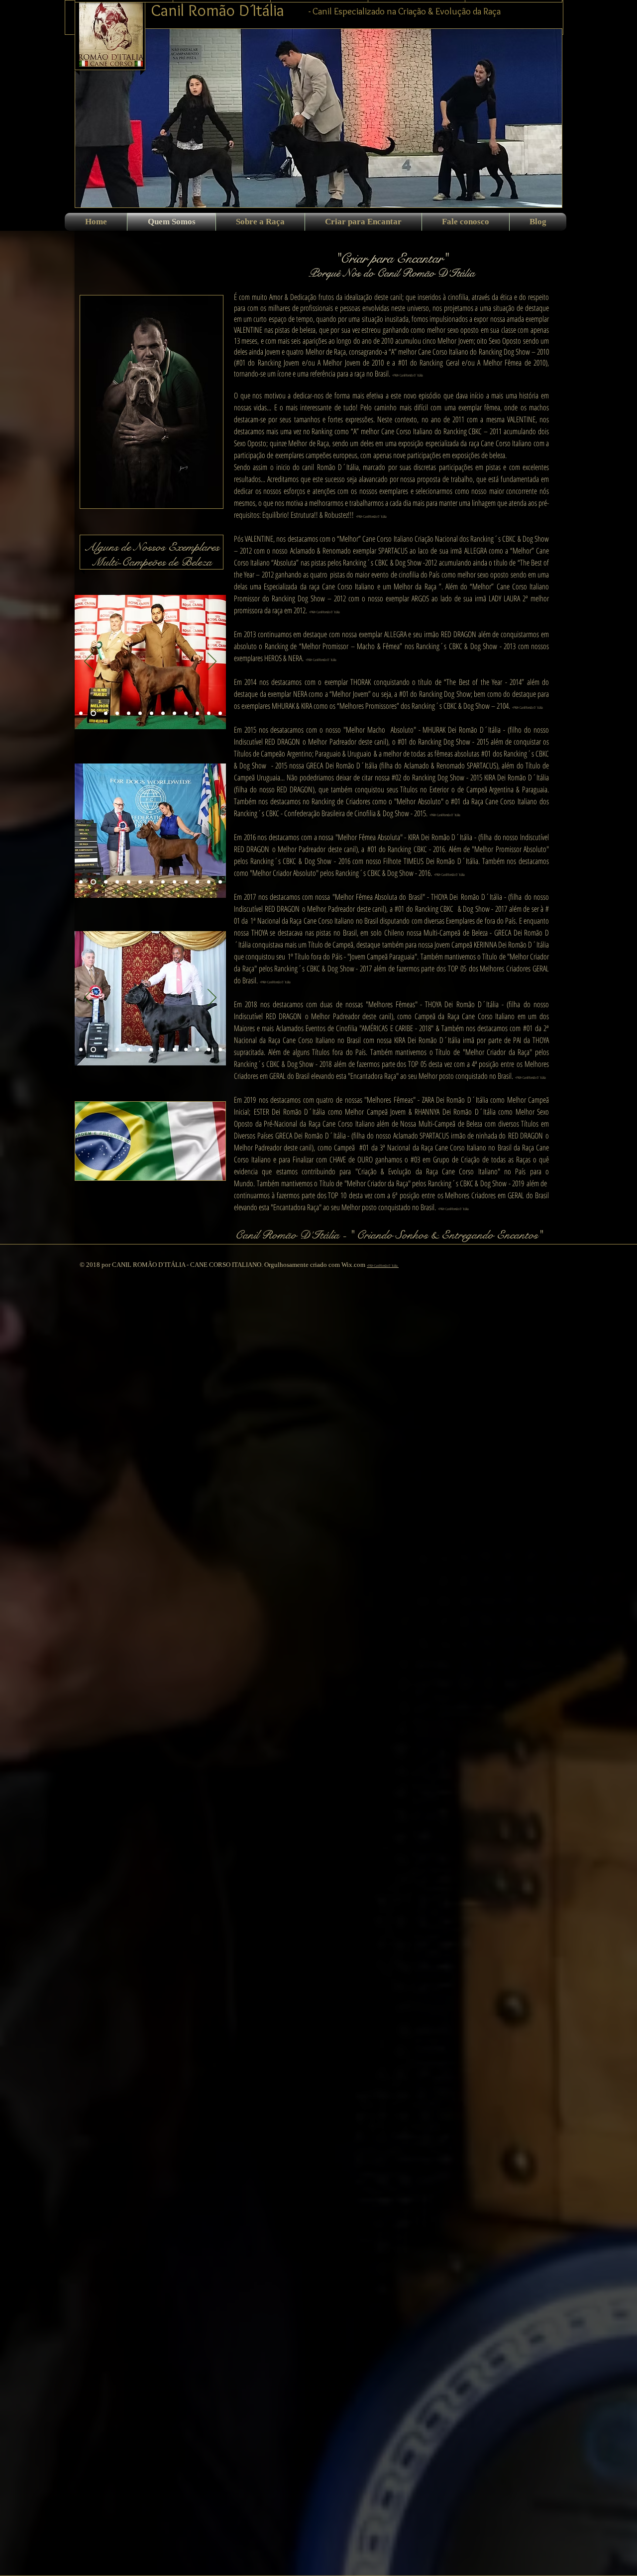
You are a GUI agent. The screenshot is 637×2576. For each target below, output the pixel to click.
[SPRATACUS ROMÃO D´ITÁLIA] (92, 714)
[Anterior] (89, 662)
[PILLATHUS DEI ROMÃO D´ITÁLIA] (186, 882)
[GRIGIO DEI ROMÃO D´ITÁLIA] (140, 1050)
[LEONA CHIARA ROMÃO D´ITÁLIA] (152, 714)
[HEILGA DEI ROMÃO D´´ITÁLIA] (117, 1050)
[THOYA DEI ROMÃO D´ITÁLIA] (81, 882)
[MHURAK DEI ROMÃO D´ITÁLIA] (81, 1050)
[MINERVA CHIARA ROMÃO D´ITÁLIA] (152, 1050)
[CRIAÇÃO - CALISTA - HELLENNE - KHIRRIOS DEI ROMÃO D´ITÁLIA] (197, 882)
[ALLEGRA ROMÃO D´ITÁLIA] (105, 714)
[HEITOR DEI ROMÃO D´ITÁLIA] (129, 882)
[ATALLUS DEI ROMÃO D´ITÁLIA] (220, 714)
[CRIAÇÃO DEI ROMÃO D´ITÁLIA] (163, 1050)
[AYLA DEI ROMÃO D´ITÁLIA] (163, 714)
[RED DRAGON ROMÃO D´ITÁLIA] (129, 714)
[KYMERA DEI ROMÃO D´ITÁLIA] (174, 882)
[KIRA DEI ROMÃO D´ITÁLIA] (92, 1050)
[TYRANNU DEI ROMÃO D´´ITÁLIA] (117, 882)
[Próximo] (212, 662)
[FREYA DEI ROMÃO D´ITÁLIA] (163, 882)
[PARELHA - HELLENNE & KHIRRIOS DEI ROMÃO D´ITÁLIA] (220, 882)
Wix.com (354, 1265)
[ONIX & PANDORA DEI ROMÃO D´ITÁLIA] (197, 714)
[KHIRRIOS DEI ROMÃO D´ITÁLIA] (140, 882)
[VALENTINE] (81, 714)
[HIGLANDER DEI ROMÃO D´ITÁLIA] (174, 714)
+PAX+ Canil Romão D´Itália (383, 1266)
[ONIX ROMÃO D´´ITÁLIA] (117, 714)
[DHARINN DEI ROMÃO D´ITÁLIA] (105, 882)
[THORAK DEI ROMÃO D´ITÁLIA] (140, 714)
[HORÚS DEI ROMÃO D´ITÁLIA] (105, 1050)
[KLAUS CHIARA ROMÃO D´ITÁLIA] (152, 882)
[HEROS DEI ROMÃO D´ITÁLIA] (186, 714)
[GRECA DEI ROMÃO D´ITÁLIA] (209, 714)
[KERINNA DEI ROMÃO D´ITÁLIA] (92, 882)
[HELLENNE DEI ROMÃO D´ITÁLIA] (129, 1050)
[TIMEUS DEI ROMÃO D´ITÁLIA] (209, 882)
